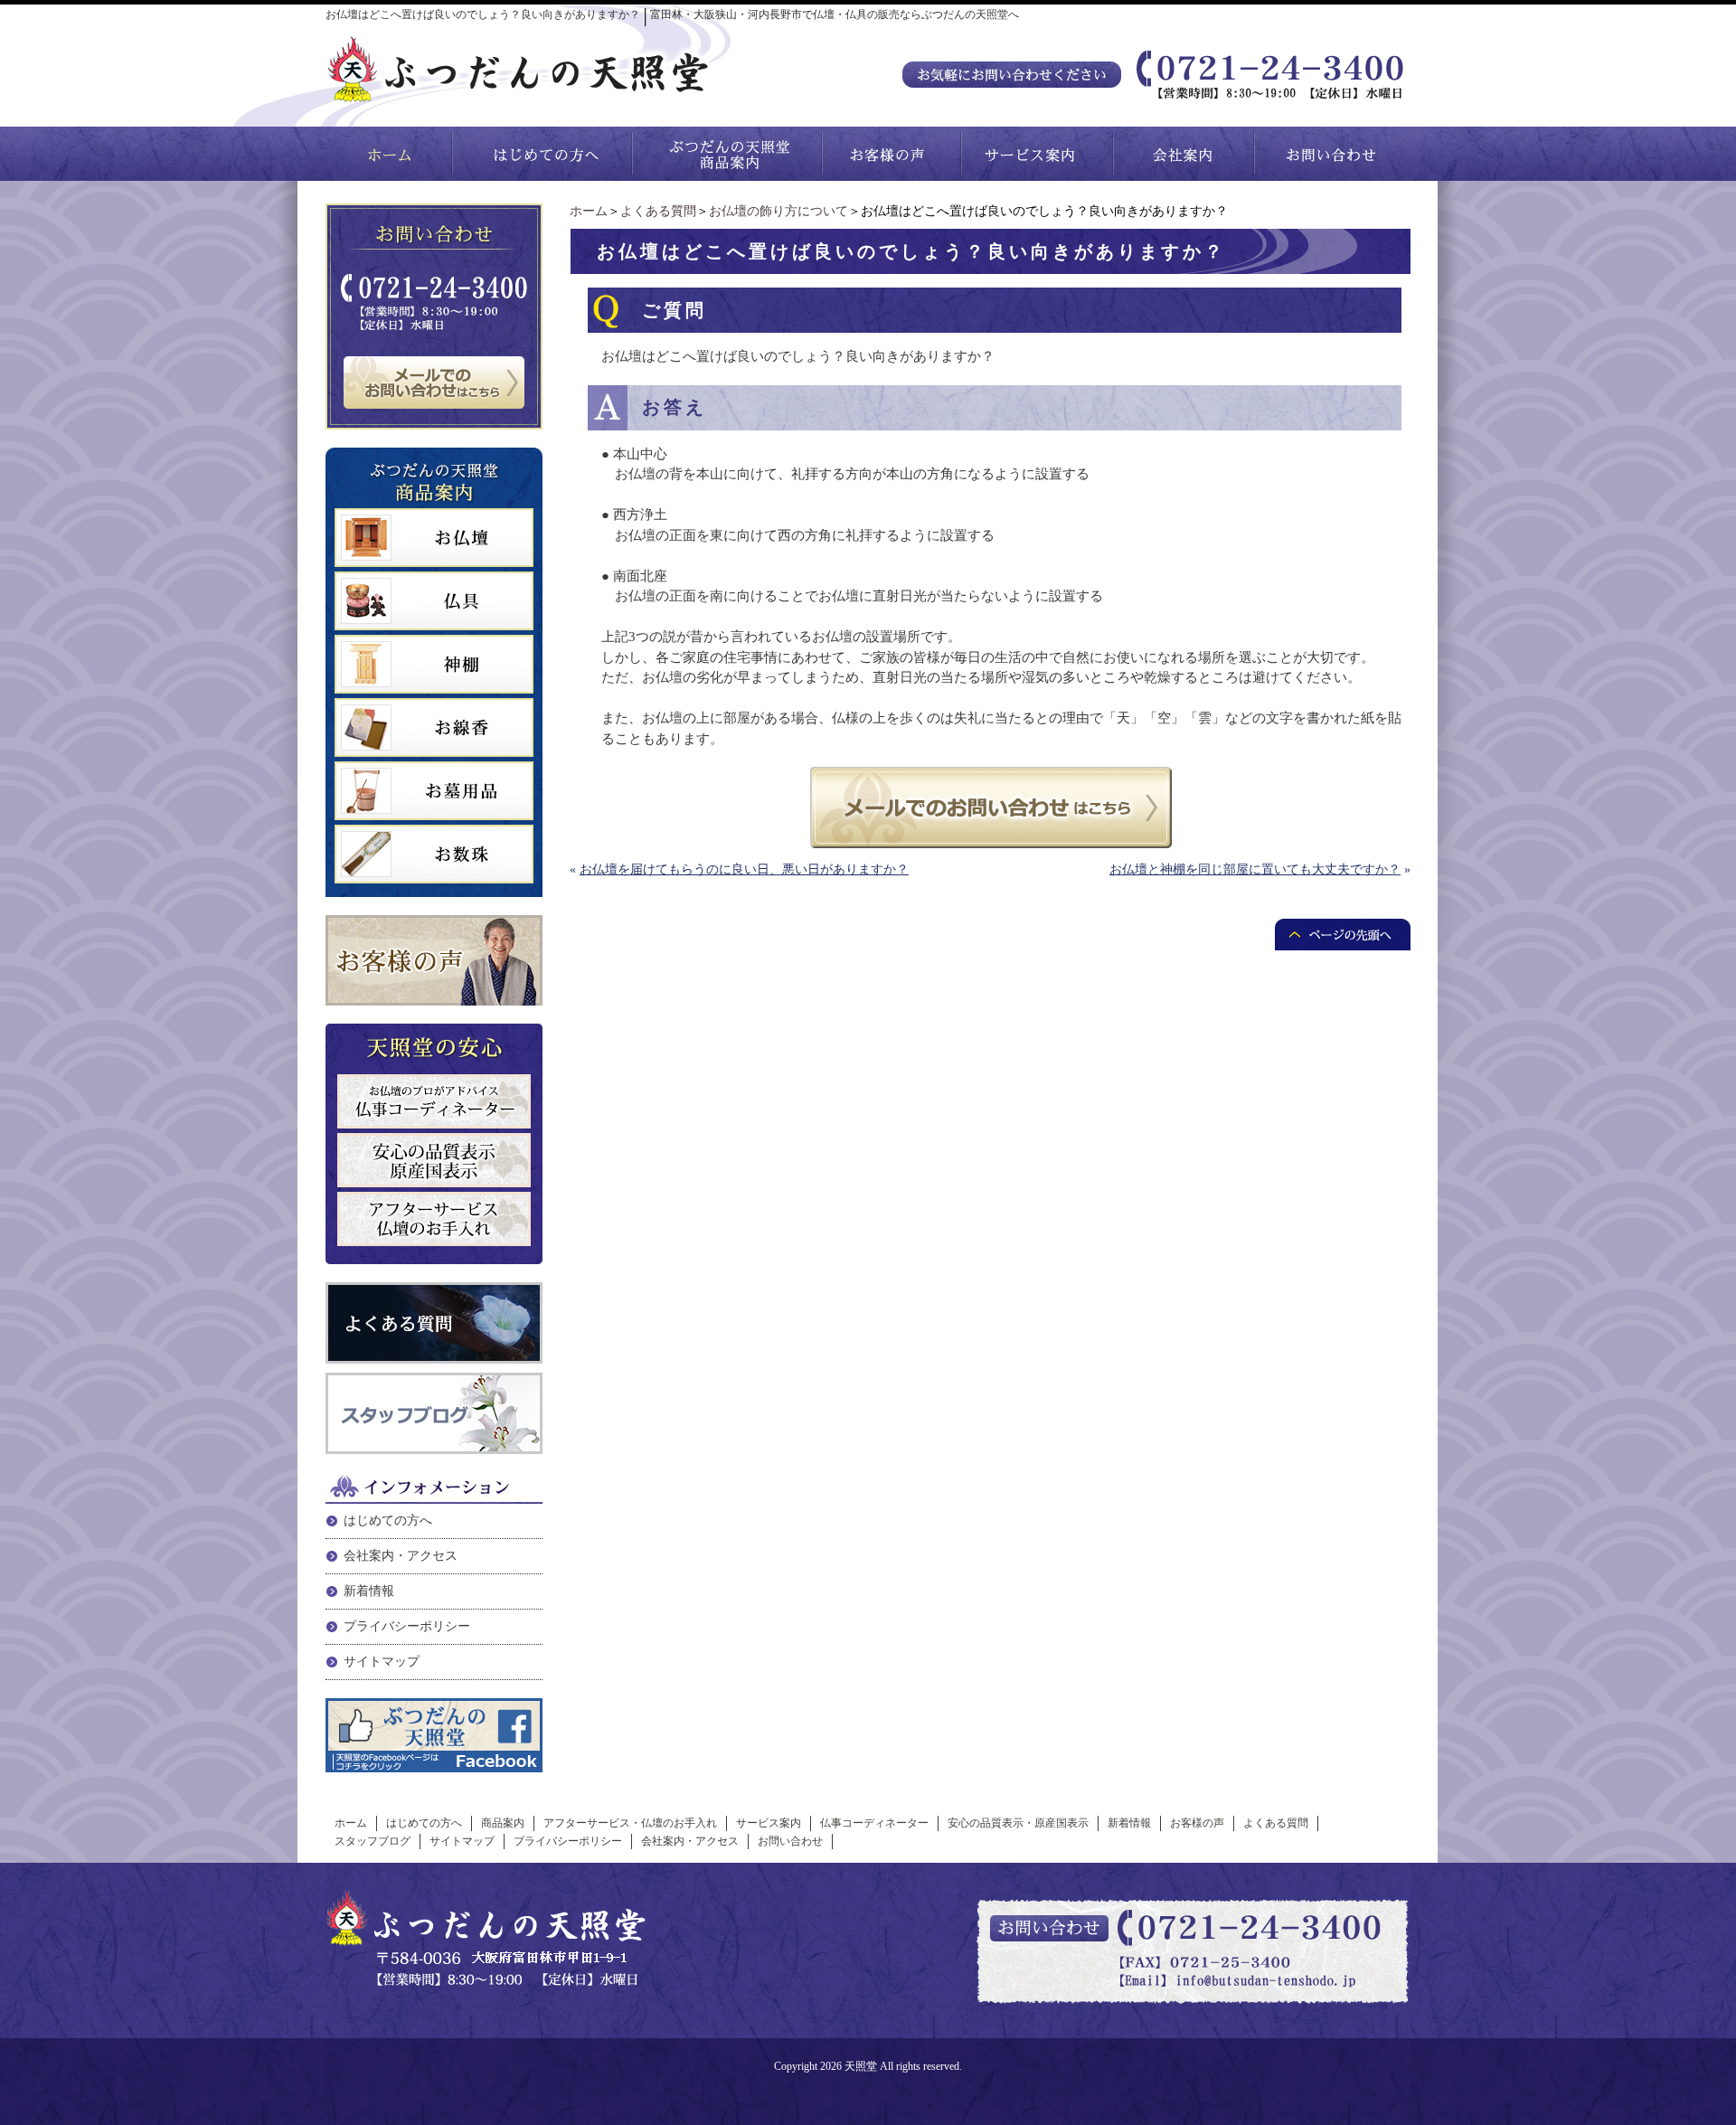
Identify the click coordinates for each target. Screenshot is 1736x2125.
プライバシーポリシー (407, 1626)
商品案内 (503, 1823)
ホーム (589, 211)
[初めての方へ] (542, 154)
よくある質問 (658, 211)
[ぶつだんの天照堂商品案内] (728, 154)
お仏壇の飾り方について (778, 211)
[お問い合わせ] (1333, 154)
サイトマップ (382, 1662)
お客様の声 (1197, 1823)
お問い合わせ (790, 1841)
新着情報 (369, 1591)
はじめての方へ (388, 1521)
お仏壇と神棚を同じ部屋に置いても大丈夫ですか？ (1255, 869)
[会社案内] (1184, 154)
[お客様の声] (892, 154)
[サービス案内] (1038, 154)
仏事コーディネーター (874, 1823)
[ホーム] (389, 154)
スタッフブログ (373, 1841)
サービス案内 (769, 1823)
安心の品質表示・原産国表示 (1018, 1823)
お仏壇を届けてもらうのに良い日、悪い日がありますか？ (744, 869)
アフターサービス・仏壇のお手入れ (630, 1823)
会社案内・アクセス (401, 1556)
